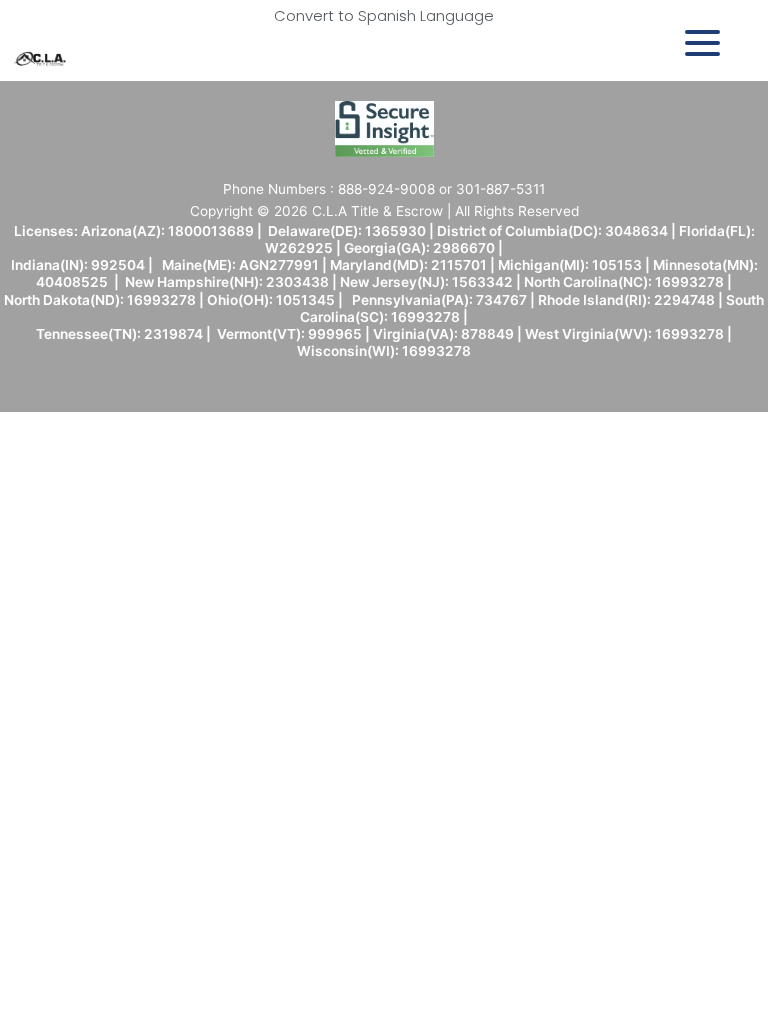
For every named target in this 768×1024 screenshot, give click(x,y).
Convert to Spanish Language (384, 15)
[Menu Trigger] (702, 42)
